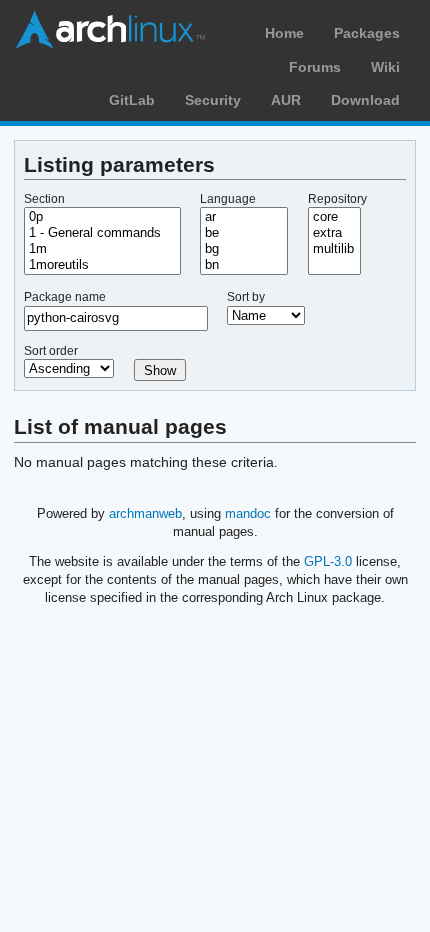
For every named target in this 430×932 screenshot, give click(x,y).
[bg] (244, 249)
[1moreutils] (102, 265)
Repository (337, 199)
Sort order (51, 351)
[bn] (244, 265)
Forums (315, 67)
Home (284, 33)
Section (44, 199)
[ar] (244, 217)
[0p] (102, 217)
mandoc (248, 513)
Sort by (246, 297)
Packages (367, 33)
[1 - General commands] (102, 233)
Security (213, 100)
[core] (335, 217)
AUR (286, 100)
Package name (65, 297)
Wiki (385, 67)
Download (365, 100)
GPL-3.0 (328, 561)
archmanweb (145, 513)
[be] (244, 233)
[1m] (102, 249)
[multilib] (335, 249)
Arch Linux (110, 30)
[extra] (335, 233)
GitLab (132, 100)
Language (228, 199)
